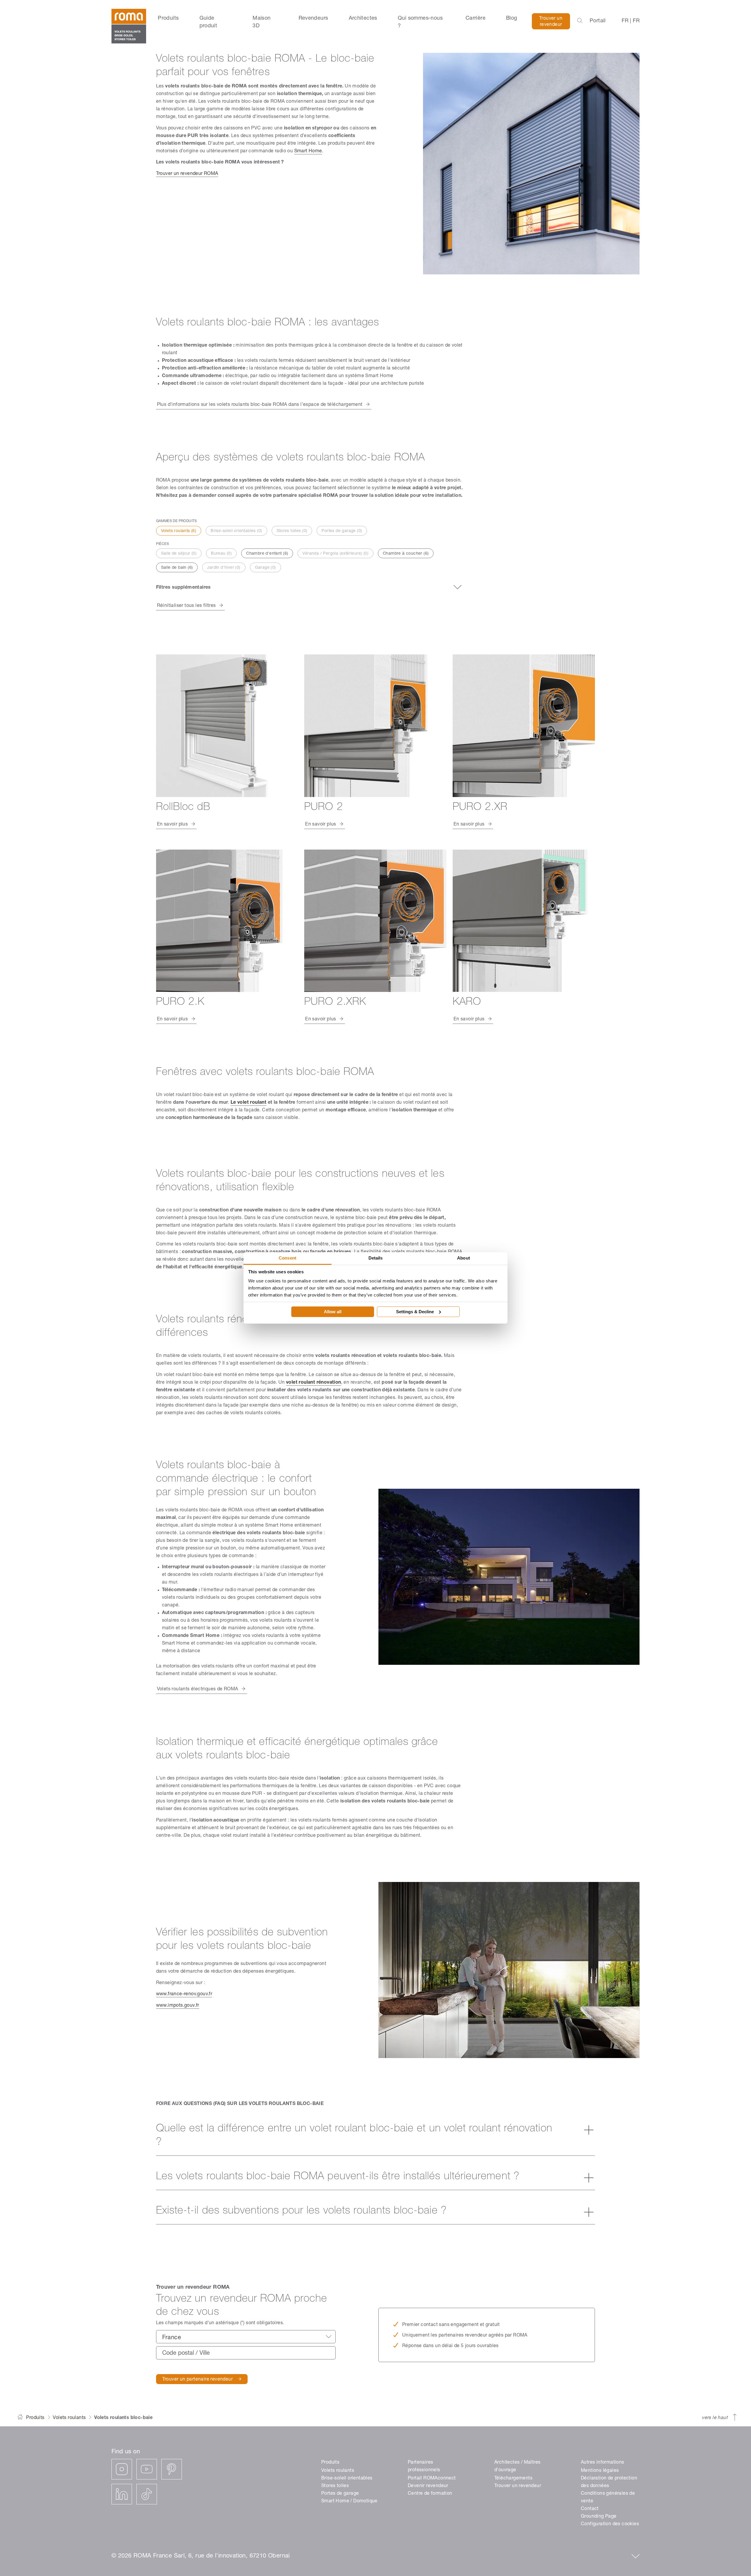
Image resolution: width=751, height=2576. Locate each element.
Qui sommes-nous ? (420, 22)
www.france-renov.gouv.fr (184, 1994)
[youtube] (147, 2469)
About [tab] (464, 1258)
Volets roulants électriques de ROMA (198, 1689)
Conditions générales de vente (608, 2498)
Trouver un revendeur (551, 22)
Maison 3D (262, 22)
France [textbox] (172, 2338)
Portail (598, 21)
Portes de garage (340, 2494)
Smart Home (308, 151)
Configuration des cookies (610, 2524)
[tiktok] (147, 2494)
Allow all (333, 1312)
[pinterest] (172, 2469)
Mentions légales (600, 2471)
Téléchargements (513, 2479)
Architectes (363, 18)
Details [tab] (376, 1258)
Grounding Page (599, 2517)
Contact (590, 2509)
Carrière (476, 18)
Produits (168, 18)
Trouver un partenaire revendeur (197, 2380)
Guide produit (208, 22)
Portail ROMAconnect (432, 2479)
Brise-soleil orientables (347, 2479)
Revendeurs (313, 18)
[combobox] (246, 2337)
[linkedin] (122, 2494)
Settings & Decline (415, 1312)
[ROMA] (129, 26)
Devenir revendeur (428, 2486)
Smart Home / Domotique (349, 2501)
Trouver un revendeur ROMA (187, 174)
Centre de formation (430, 2494)
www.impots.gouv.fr (178, 2006)
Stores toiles (335, 2486)
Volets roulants (69, 2418)
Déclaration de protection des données (609, 2482)
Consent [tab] (287, 1258)
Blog (512, 18)
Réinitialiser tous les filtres (186, 606)
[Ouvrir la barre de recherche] (580, 21)
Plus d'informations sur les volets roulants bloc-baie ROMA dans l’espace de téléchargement (260, 405)
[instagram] (122, 2469)
